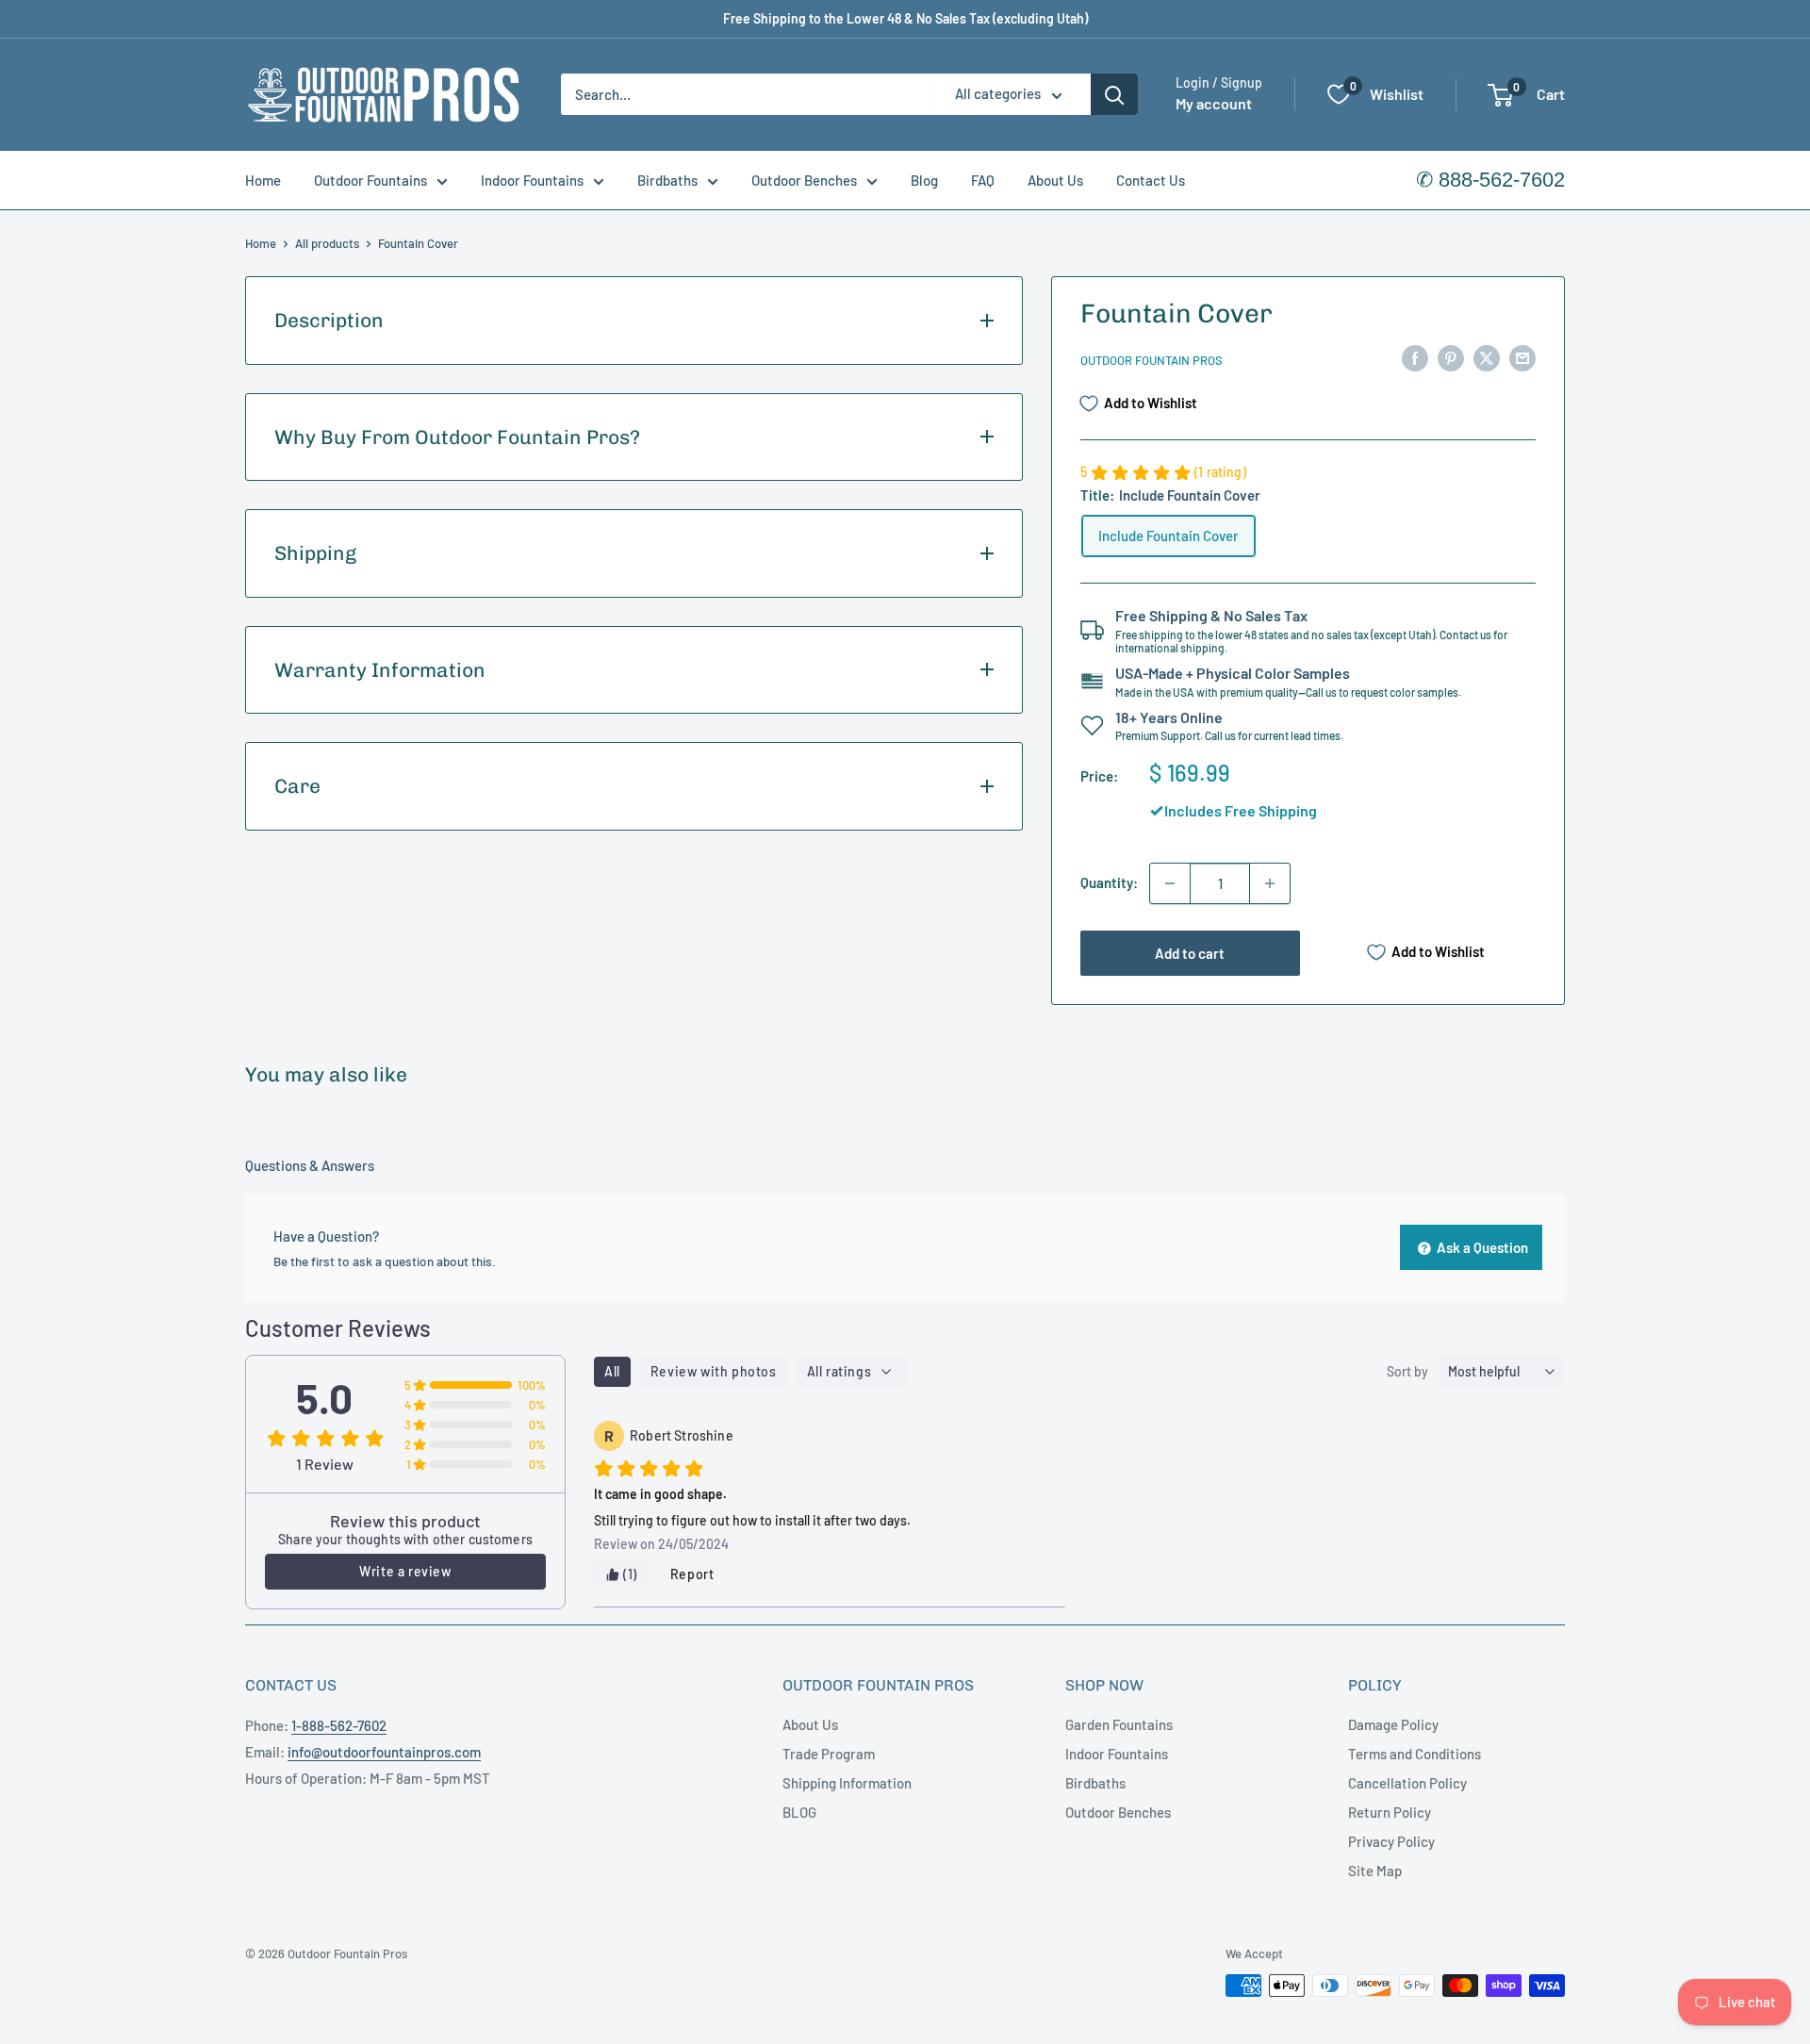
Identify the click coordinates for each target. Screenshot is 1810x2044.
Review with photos (714, 1371)
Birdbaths (667, 180)
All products (327, 243)
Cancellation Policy (1407, 1783)
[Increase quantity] (1270, 883)
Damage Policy (1393, 1724)
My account (1214, 104)
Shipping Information (847, 1783)
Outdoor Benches (804, 180)
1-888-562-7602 (339, 1725)
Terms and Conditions (1415, 1754)
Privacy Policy (1391, 1841)
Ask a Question (1481, 1247)
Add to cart (1190, 953)
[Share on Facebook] (1415, 357)
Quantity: (1109, 882)
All (612, 1371)
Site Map (1375, 1871)
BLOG (799, 1812)
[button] (1500, 95)
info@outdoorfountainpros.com (384, 1752)
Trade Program (829, 1754)
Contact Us (1151, 180)
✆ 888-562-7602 (1490, 180)
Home (263, 180)
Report (692, 1574)
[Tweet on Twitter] (1487, 357)
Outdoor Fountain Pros (1152, 360)
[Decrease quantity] (1170, 883)
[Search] (1114, 94)
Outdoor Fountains (370, 180)
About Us (1055, 180)
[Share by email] (1522, 357)
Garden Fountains (1119, 1724)
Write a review (405, 1571)
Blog (924, 180)
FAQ (983, 180)
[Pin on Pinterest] (1451, 357)
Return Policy (1390, 1812)
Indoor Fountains (532, 180)
